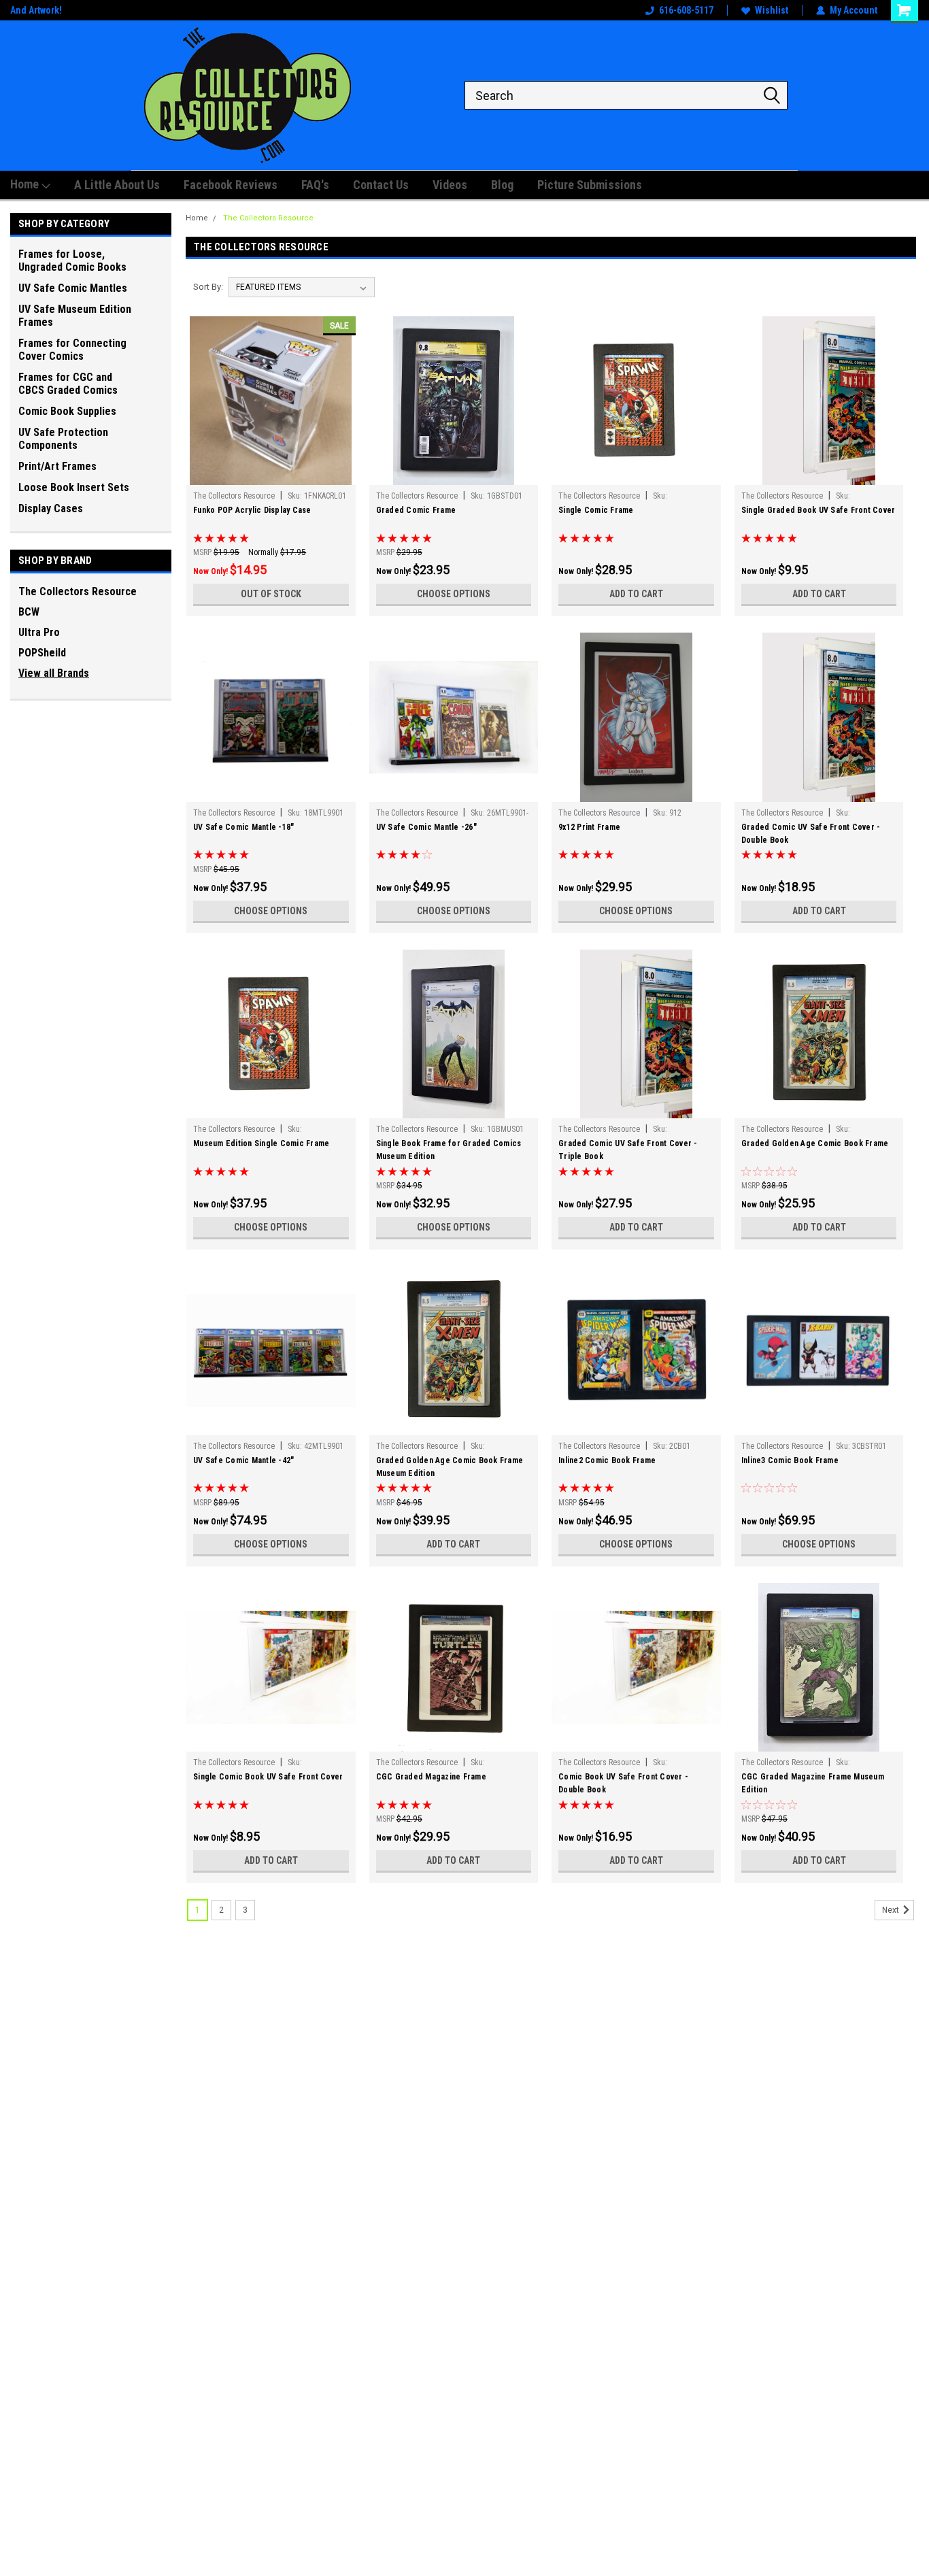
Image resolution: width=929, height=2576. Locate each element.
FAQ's (315, 185)
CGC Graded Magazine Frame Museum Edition (813, 1783)
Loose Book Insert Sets (74, 487)
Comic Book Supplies (67, 411)
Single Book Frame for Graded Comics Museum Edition (449, 1150)
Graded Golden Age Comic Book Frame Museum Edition (450, 1467)
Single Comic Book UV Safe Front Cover (268, 1777)
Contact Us (381, 185)
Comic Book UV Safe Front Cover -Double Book (623, 1783)
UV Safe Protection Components (63, 439)
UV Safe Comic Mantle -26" (426, 827)
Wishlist (772, 10)
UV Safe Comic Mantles (73, 288)
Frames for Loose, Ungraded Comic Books (72, 261)
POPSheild (42, 653)
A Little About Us (117, 185)
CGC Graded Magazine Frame (431, 1777)
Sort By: (208, 287)
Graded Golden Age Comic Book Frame (815, 1143)
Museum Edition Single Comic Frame (261, 1143)
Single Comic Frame (596, 510)
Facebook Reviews (231, 185)
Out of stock (271, 594)
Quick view (271, 475)
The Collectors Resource (78, 591)
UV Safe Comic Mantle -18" (243, 827)
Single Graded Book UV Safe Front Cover (818, 510)
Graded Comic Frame (416, 510)
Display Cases (51, 508)
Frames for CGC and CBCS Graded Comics (68, 384)
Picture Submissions (590, 185)
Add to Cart (636, 594)
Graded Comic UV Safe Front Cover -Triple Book (628, 1150)
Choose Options (454, 594)
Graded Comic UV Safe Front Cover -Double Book (811, 834)
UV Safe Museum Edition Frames (75, 316)
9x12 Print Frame (589, 827)
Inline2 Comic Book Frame (607, 1460)
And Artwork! (36, 10)
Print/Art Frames (57, 466)
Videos (450, 185)
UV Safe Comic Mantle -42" (243, 1460)
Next (892, 1910)
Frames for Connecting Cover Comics (72, 350)
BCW (29, 612)
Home (26, 184)
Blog (502, 185)
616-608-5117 (686, 10)
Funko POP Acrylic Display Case (252, 510)
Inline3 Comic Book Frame (790, 1460)
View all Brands (54, 673)
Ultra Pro (39, 632)
